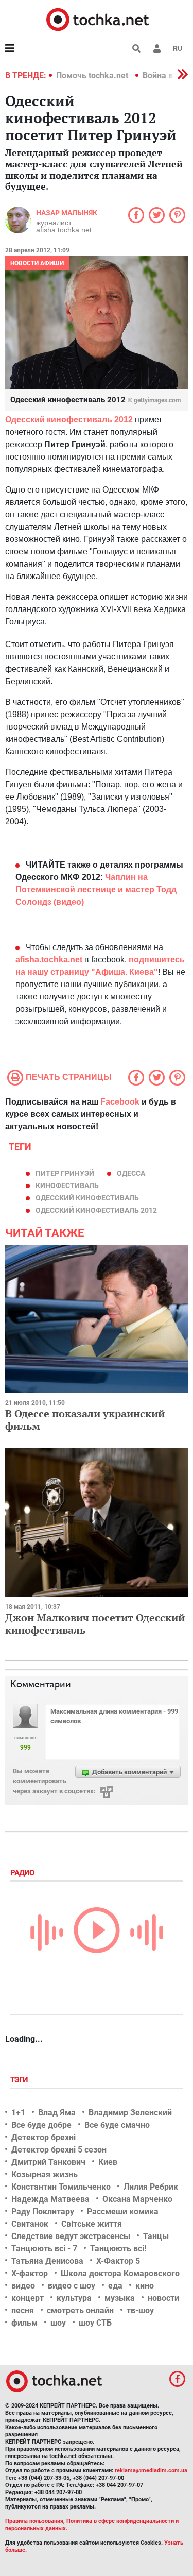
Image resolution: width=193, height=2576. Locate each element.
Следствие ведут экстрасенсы (71, 2236)
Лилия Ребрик (151, 2187)
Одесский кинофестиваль (87, 1198)
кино (145, 2286)
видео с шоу (72, 2286)
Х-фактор (30, 2273)
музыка (120, 2298)
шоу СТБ (95, 2323)
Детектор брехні (43, 2137)
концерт (28, 2298)
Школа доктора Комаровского (120, 2273)
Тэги (20, 2080)
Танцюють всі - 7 (44, 2249)
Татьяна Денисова (47, 2261)
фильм (24, 2323)
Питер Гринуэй (65, 1173)
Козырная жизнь (45, 2174)
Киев (108, 2162)
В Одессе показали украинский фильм (85, 1420)
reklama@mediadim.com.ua (151, 2471)
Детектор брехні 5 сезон (59, 2150)
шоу (58, 2323)
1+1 (18, 2113)
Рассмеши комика (123, 2211)
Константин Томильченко (61, 2187)
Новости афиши (37, 263)
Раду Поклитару (43, 2211)
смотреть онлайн (80, 2310)
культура (74, 2298)
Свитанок (30, 2224)
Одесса (131, 1173)
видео (23, 2286)
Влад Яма (57, 2113)
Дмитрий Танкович (48, 2162)
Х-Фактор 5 (118, 2261)
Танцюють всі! (118, 2249)
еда (115, 2286)
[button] (157, 48)
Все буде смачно (117, 2125)
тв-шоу (140, 2310)
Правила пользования (34, 2521)
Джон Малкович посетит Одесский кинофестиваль (95, 1624)
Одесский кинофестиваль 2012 (69, 420)
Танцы (156, 2236)
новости (163, 2298)
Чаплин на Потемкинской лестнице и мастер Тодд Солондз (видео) (96, 889)
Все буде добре (41, 2125)
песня (23, 2310)
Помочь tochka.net (93, 75)
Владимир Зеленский (130, 2113)
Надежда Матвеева (50, 2199)
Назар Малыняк (67, 213)
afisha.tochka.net (49, 960)
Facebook (120, 1102)
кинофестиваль (67, 1185)
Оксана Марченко (137, 2199)
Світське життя (92, 2224)
